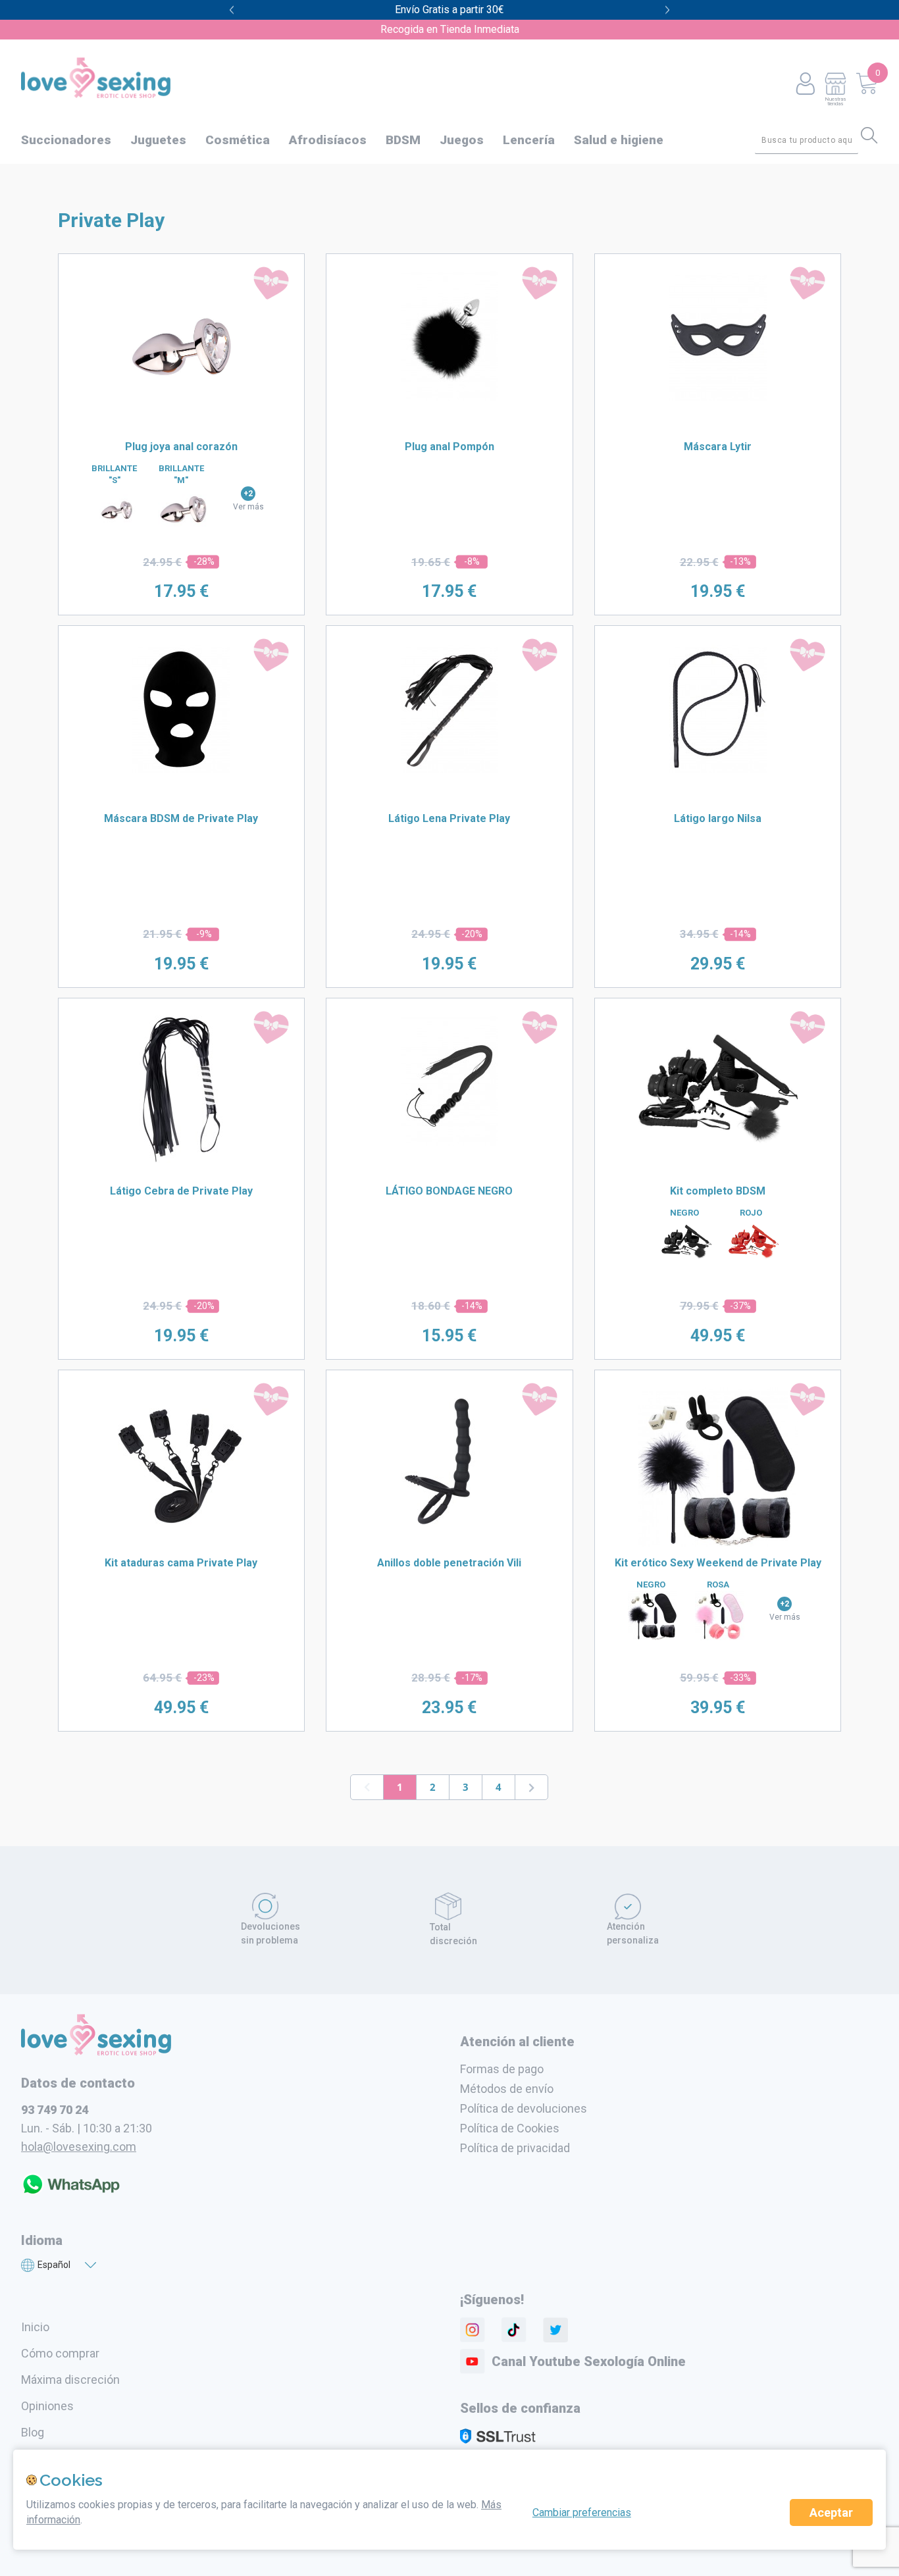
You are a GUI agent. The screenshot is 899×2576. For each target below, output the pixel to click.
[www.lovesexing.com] (96, 2051)
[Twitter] (555, 2330)
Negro (684, 1213)
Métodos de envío (507, 2089)
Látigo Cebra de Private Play (181, 1191)
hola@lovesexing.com (79, 2147)
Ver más (248, 507)
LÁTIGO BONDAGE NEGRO (449, 1191)
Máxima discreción (70, 2380)
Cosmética (238, 140)
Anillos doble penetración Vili (449, 1563)
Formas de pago (502, 2069)
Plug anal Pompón (449, 447)
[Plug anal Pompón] (449, 398)
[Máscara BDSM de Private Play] (181, 769)
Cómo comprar (60, 2353)
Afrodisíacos (328, 140)
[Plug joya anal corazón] (181, 426)
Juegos (462, 140)
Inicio (35, 2327)
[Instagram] (473, 2330)
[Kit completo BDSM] (718, 1171)
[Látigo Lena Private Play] (449, 769)
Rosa (718, 1584)
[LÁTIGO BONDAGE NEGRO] (449, 1142)
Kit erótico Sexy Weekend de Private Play (718, 1563)
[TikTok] (514, 2330)
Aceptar (831, 2512)
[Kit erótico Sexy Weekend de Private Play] (718, 1543)
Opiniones (47, 2406)
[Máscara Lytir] (718, 398)
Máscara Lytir (718, 447)
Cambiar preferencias (582, 2512)
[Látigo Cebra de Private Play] (181, 1160)
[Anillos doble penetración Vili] (449, 1532)
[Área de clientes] (805, 85)
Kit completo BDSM (718, 1191)
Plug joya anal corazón (181, 447)
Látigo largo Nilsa (718, 818)
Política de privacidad (515, 2148)
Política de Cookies (510, 2128)
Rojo (751, 1213)
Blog (33, 2432)
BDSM (403, 140)
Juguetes (158, 140)
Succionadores (66, 140)
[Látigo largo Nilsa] (718, 769)
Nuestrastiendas (835, 101)
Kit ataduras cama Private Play (181, 1563)
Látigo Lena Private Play (449, 818)
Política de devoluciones (524, 2108)
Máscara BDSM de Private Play (181, 818)
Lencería (529, 140)
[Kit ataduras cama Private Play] (181, 1532)
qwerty (668, 10)
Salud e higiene (619, 140)
